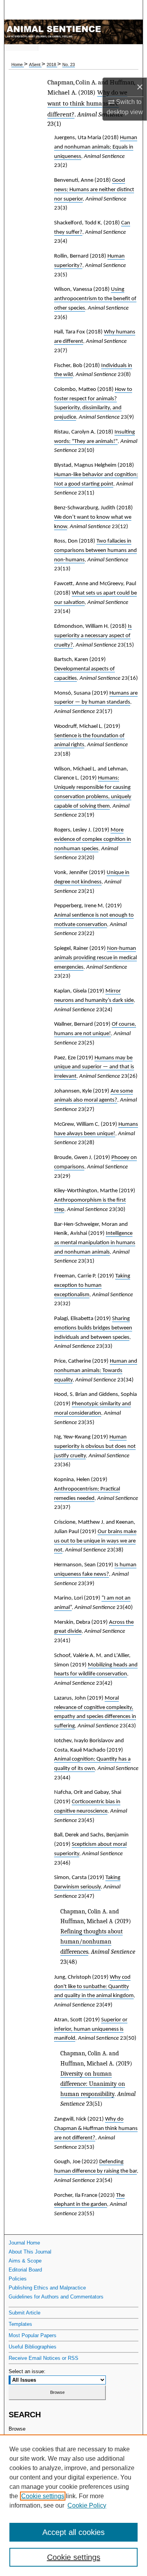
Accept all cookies (73, 2532)
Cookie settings (43, 2496)
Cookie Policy (87, 2505)
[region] (73, 2505)
